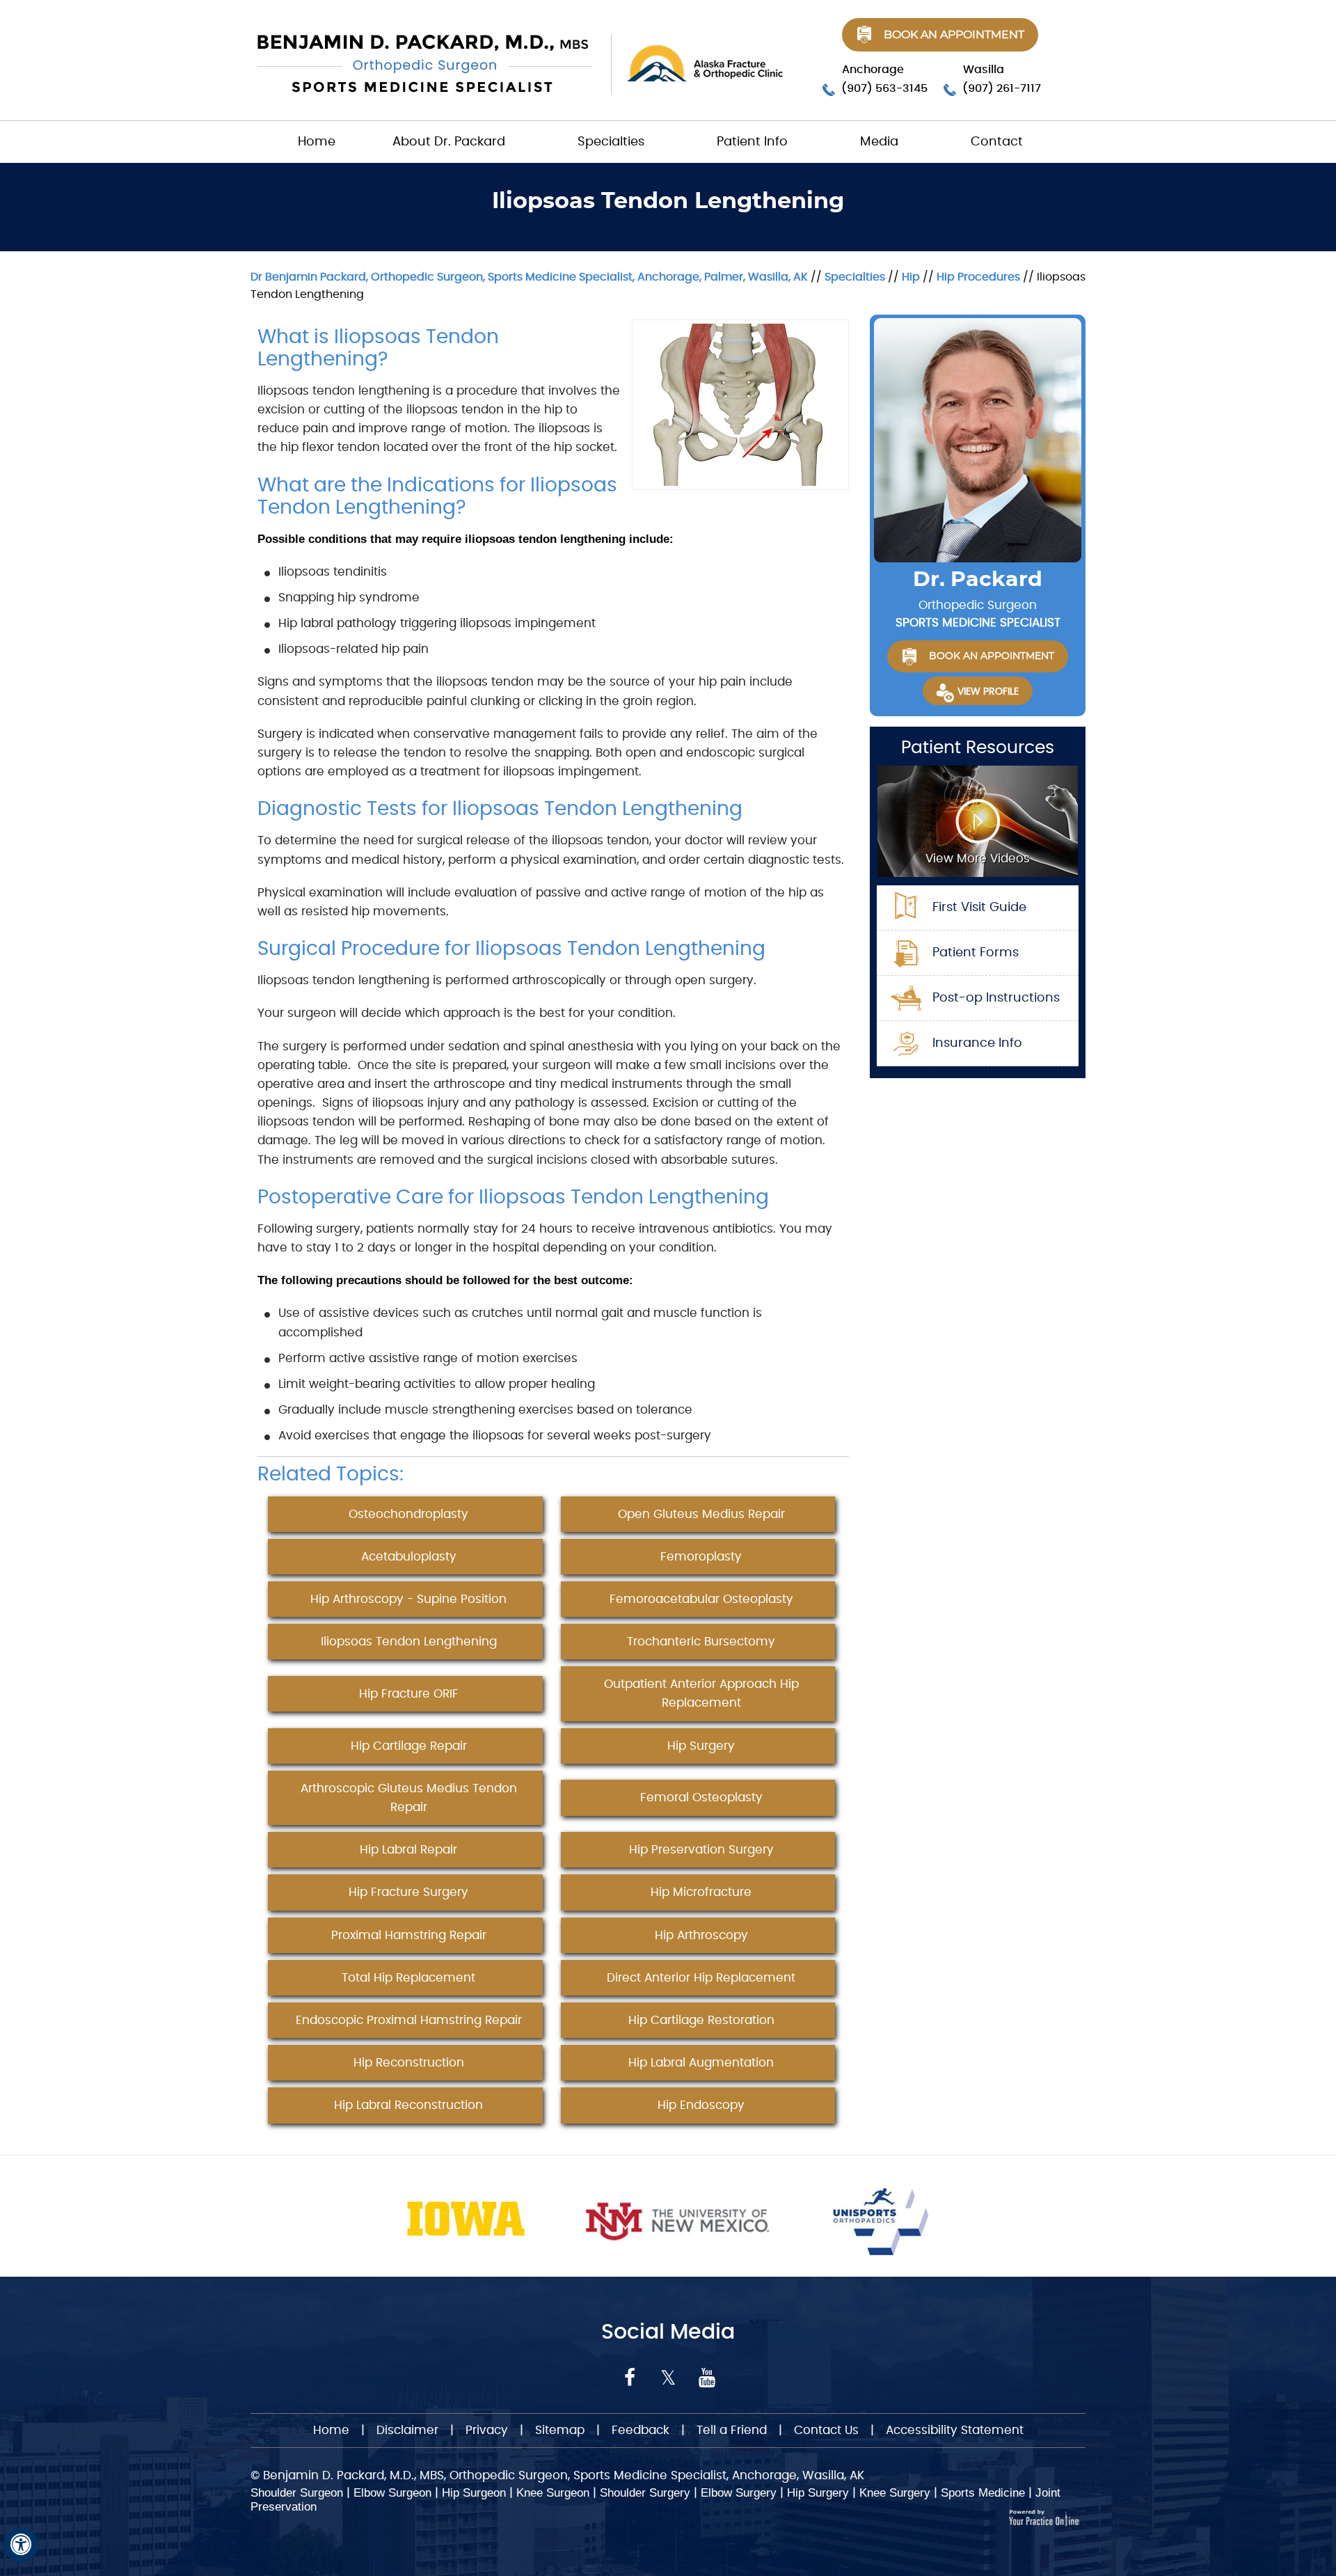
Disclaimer (409, 2430)
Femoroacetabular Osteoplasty (701, 1599)
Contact (997, 142)
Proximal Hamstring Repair (409, 1935)
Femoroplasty (701, 1557)
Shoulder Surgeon (297, 2493)
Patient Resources (978, 748)
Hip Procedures (978, 277)
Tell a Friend (732, 2430)
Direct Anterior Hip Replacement (701, 1978)
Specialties (611, 142)
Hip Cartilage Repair (409, 1746)
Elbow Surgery (739, 2493)
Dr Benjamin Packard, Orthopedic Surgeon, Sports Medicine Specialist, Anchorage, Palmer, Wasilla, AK (529, 277)
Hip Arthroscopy (701, 1935)
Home (317, 142)
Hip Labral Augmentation (701, 2063)
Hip (911, 277)
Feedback (641, 2430)
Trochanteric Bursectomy (701, 1642)
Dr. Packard (978, 580)
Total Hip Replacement (408, 1978)
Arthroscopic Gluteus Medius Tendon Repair (409, 1798)
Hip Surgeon (474, 2493)
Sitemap (560, 2430)
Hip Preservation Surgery (701, 1850)
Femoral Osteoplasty (701, 1797)
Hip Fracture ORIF (409, 1694)
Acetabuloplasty (409, 1557)
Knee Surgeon (553, 2493)
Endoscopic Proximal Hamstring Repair (409, 2020)
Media (879, 142)
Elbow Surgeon (392, 2493)
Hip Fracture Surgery (408, 1892)
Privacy (487, 2430)
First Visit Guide (979, 908)
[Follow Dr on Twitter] (668, 2378)
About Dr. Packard (449, 142)
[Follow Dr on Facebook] (630, 2378)
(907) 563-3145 (884, 88)
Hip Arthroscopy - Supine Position (408, 1599)
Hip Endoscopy (701, 2105)
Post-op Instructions (996, 998)
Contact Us (826, 2430)
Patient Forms (976, 953)
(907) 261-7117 (1002, 88)
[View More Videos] (978, 820)
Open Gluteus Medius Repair (701, 1514)
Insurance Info (977, 1043)
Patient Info (752, 142)
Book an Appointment (954, 35)
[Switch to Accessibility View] (21, 2545)
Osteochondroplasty (408, 1514)
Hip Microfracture (701, 1892)
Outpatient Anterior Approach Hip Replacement (701, 1693)
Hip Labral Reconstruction (408, 2105)
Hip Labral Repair (408, 1850)
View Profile (988, 692)
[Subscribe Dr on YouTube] (707, 2378)
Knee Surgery (895, 2493)
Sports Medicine (983, 2493)
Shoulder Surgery (645, 2493)
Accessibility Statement (955, 2430)
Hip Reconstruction (409, 2063)
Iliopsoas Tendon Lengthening (409, 1642)
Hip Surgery (701, 1746)
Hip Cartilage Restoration (701, 2020)
